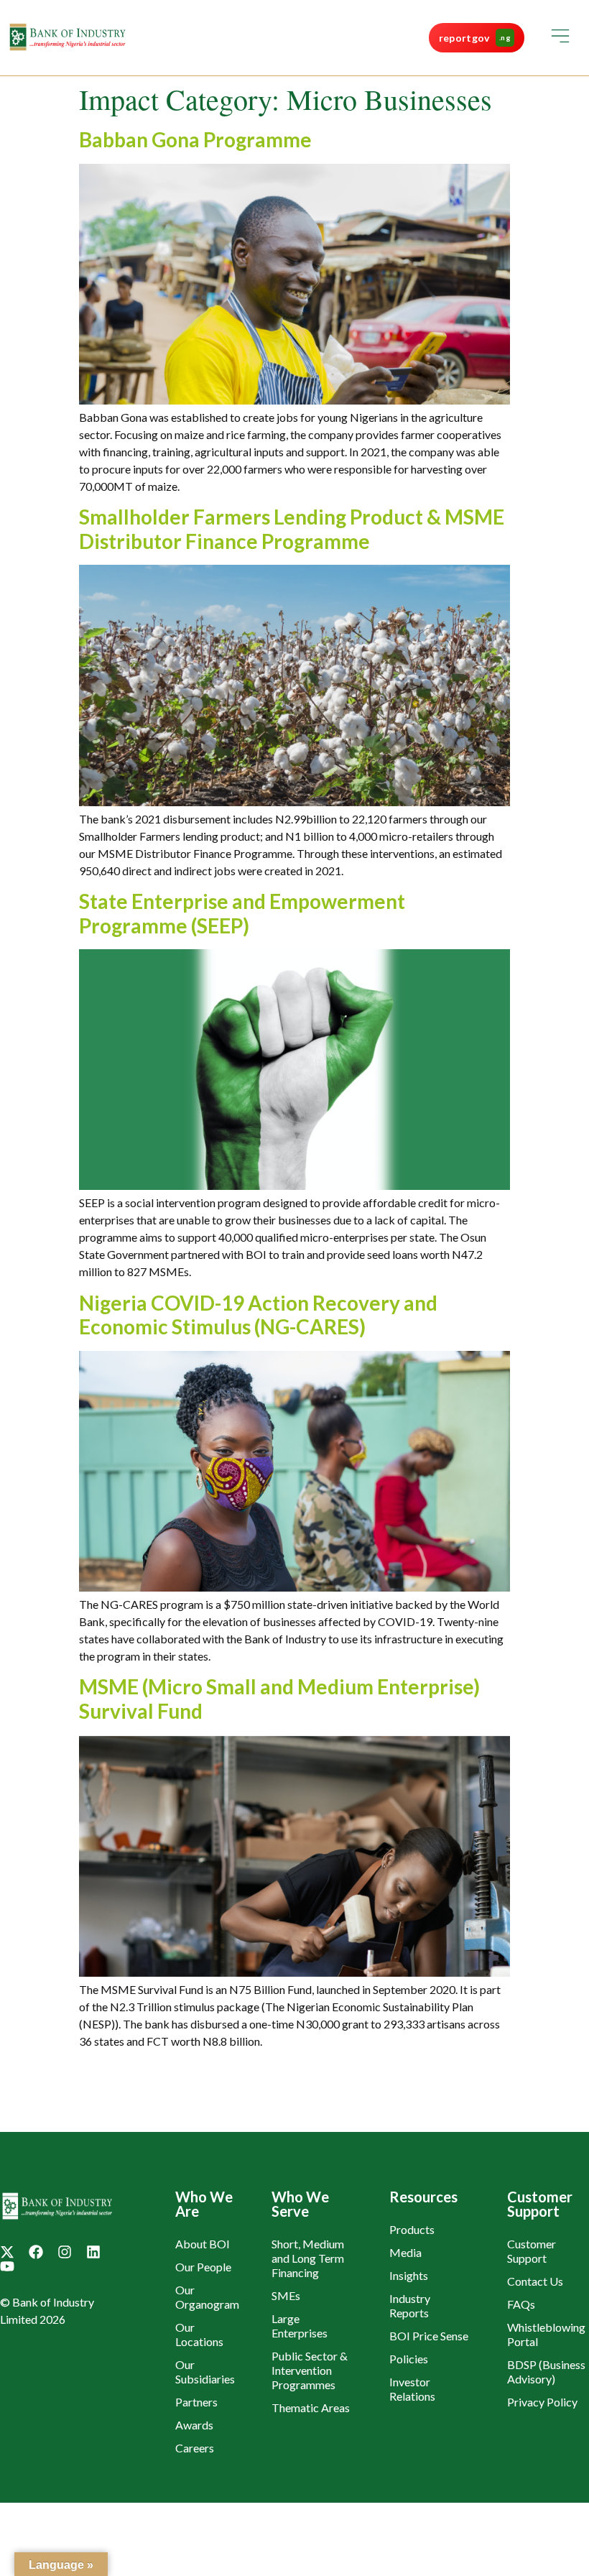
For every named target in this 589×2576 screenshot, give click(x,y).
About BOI (203, 2244)
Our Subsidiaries (205, 2372)
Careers (195, 2448)
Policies (409, 2359)
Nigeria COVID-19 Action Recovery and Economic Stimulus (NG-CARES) (258, 1315)
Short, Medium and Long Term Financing (308, 2258)
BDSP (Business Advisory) (546, 2372)
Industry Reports (410, 2305)
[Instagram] (65, 2252)
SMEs (286, 2295)
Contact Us (535, 2281)
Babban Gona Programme (195, 139)
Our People (203, 2267)
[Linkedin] (93, 2252)
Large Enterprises (300, 2326)
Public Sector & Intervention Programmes (310, 2370)
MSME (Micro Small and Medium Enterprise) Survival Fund (279, 1699)
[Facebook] (36, 2252)
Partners (196, 2402)
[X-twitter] (7, 2252)
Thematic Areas (311, 2408)
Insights (409, 2275)
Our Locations (199, 2334)
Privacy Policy (542, 2402)
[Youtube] (7, 2266)
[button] (560, 38)
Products (412, 2229)
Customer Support (532, 2251)
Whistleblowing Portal (546, 2334)
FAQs (521, 2304)
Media (405, 2252)
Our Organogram (207, 2297)
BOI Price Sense (429, 2336)
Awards (194, 2425)
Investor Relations (412, 2389)
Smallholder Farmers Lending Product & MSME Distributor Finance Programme (292, 529)
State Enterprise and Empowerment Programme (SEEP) (242, 913)
